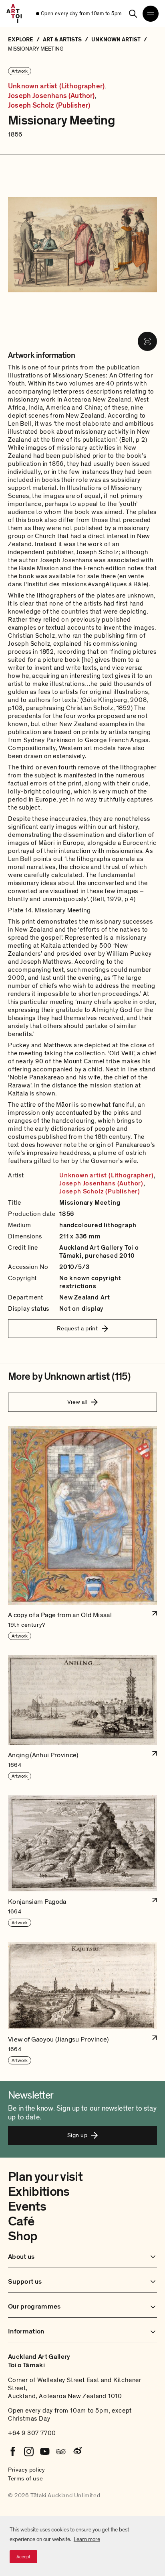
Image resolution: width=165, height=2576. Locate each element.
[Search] (133, 14)
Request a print (77, 1328)
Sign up (77, 2135)
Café (21, 2221)
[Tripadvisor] (61, 2452)
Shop (23, 2236)
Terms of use (25, 2478)
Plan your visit (45, 2177)
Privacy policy (26, 2470)
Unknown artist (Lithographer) (56, 86)
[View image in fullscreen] (147, 341)
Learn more (87, 2539)
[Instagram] (29, 2452)
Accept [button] (23, 2557)
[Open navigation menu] (151, 14)
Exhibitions (39, 2192)
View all (77, 1402)
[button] (82, 1534)
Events (27, 2207)
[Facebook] (13, 2452)
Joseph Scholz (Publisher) (49, 106)
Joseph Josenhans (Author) (51, 96)
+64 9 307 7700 (32, 2433)
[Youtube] (45, 2452)
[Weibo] (77, 2452)
